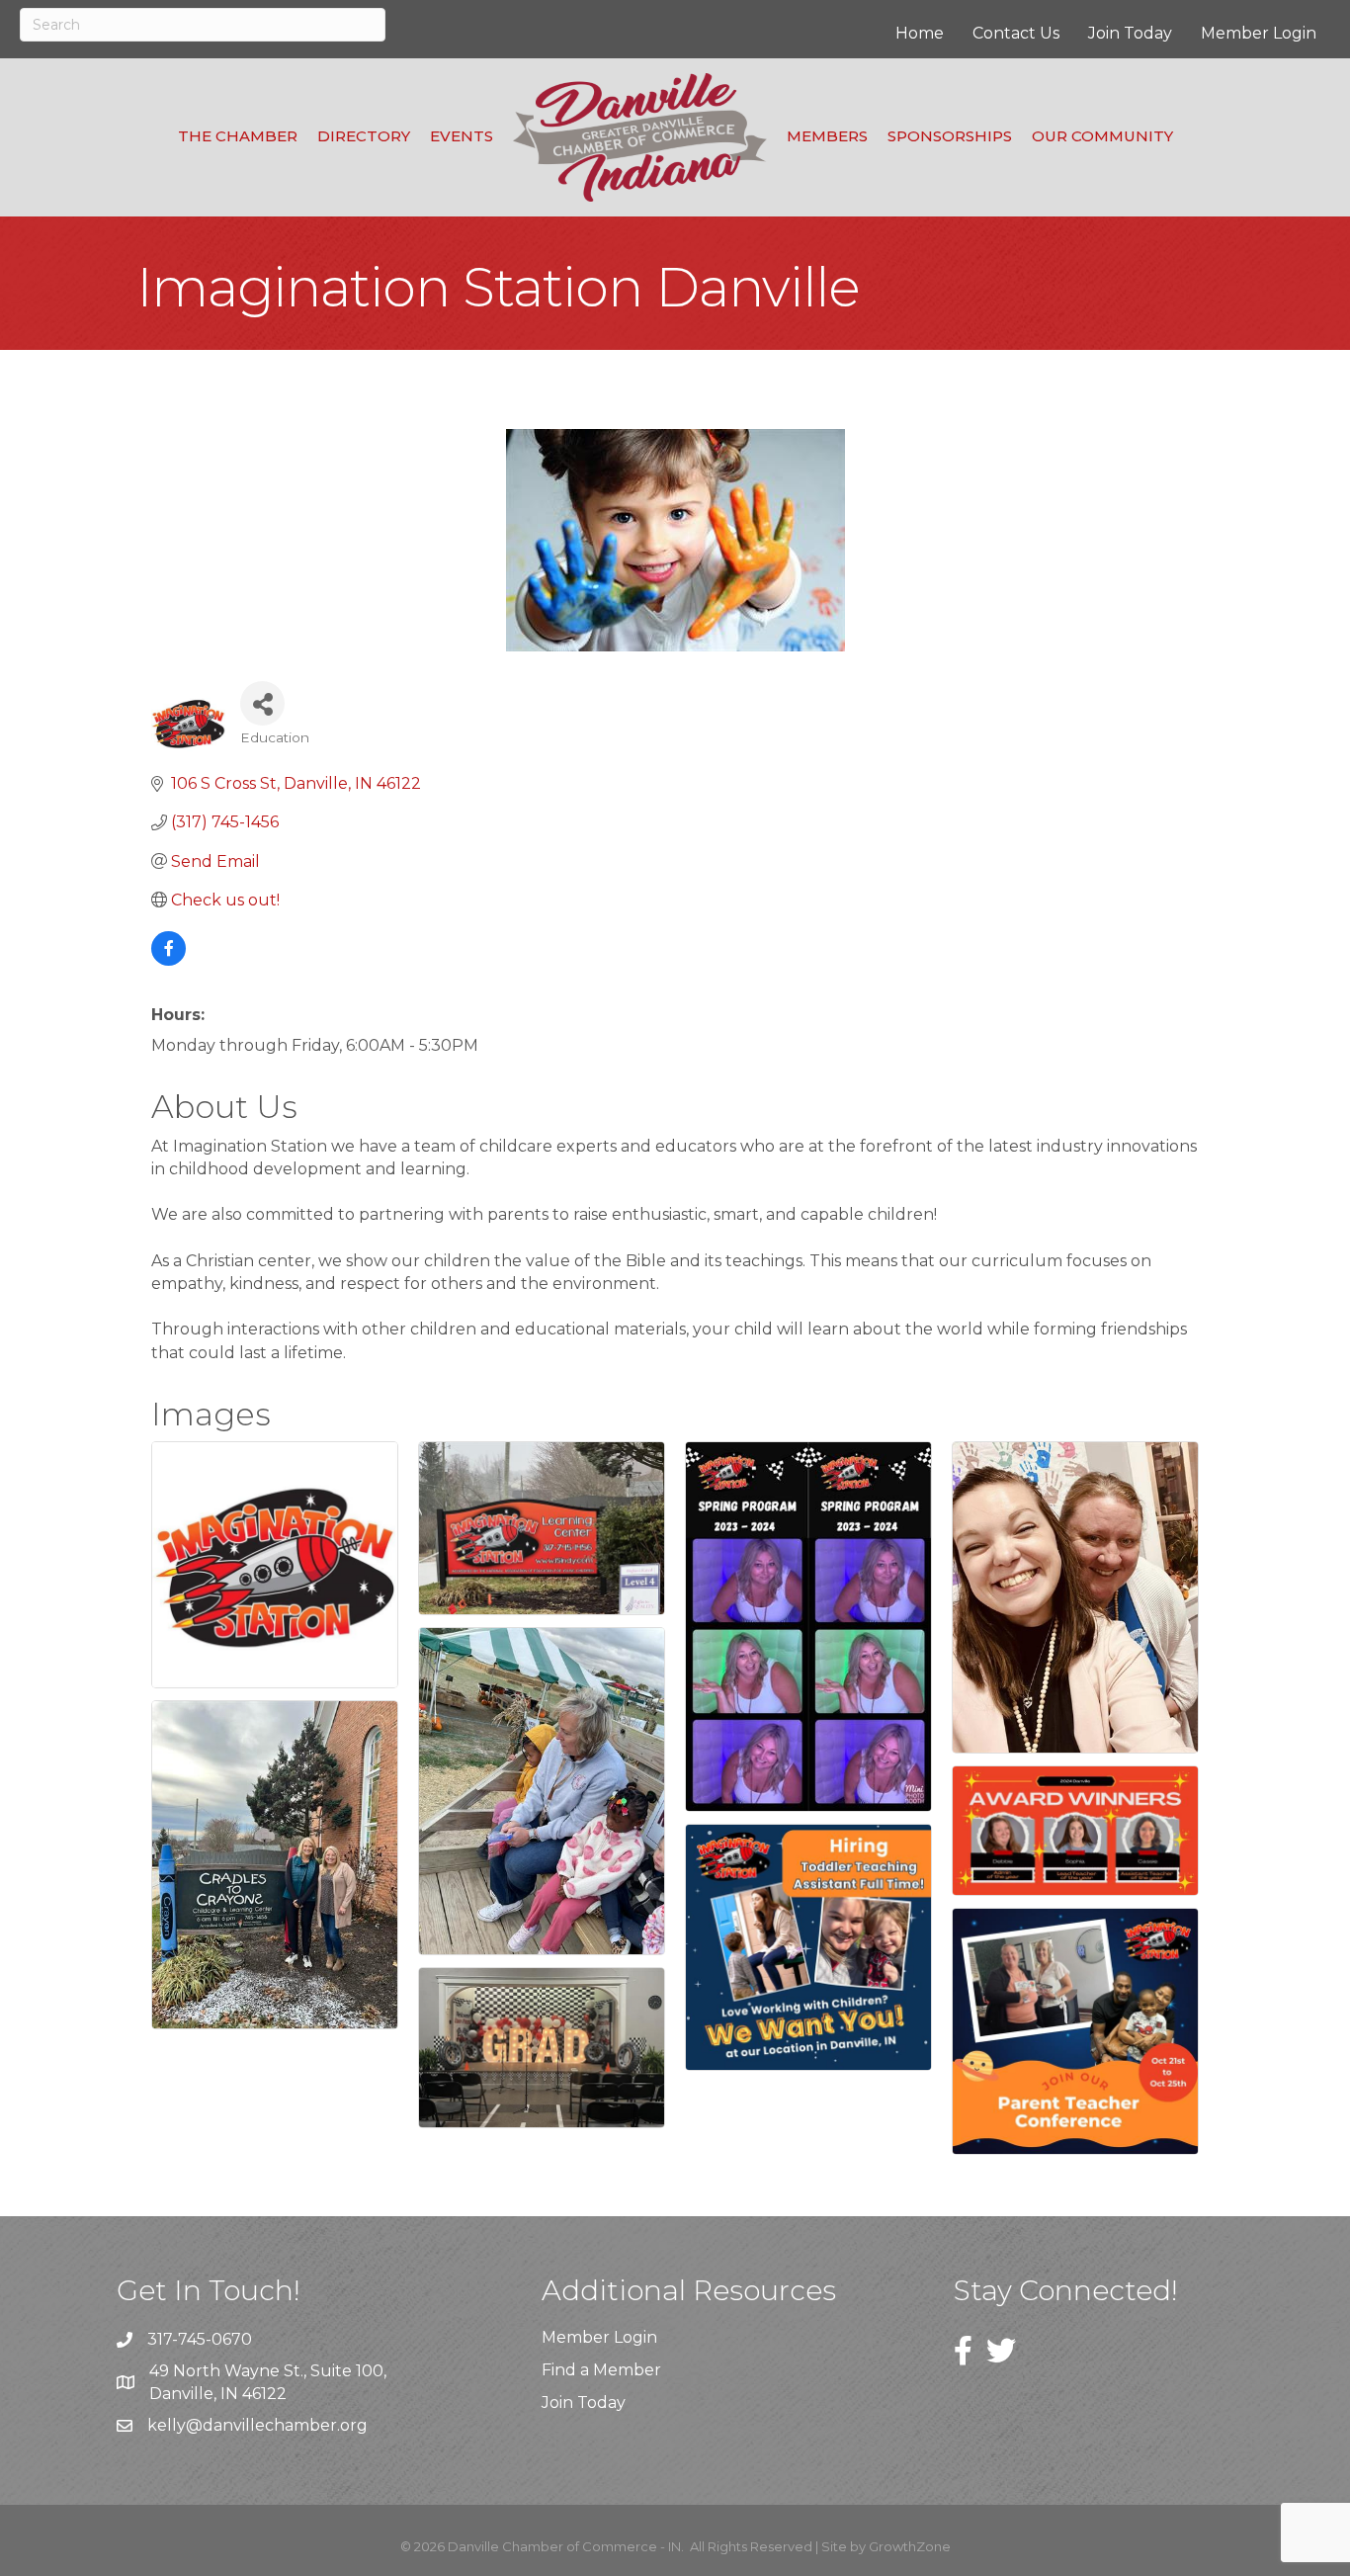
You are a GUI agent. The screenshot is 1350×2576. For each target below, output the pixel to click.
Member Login (1259, 33)
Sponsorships (950, 136)
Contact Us (1016, 33)
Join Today (1130, 33)
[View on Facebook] (169, 960)
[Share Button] (262, 703)
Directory (364, 136)
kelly (167, 2425)
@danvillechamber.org (277, 2425)
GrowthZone (910, 2546)
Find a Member (601, 2370)
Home (920, 33)
